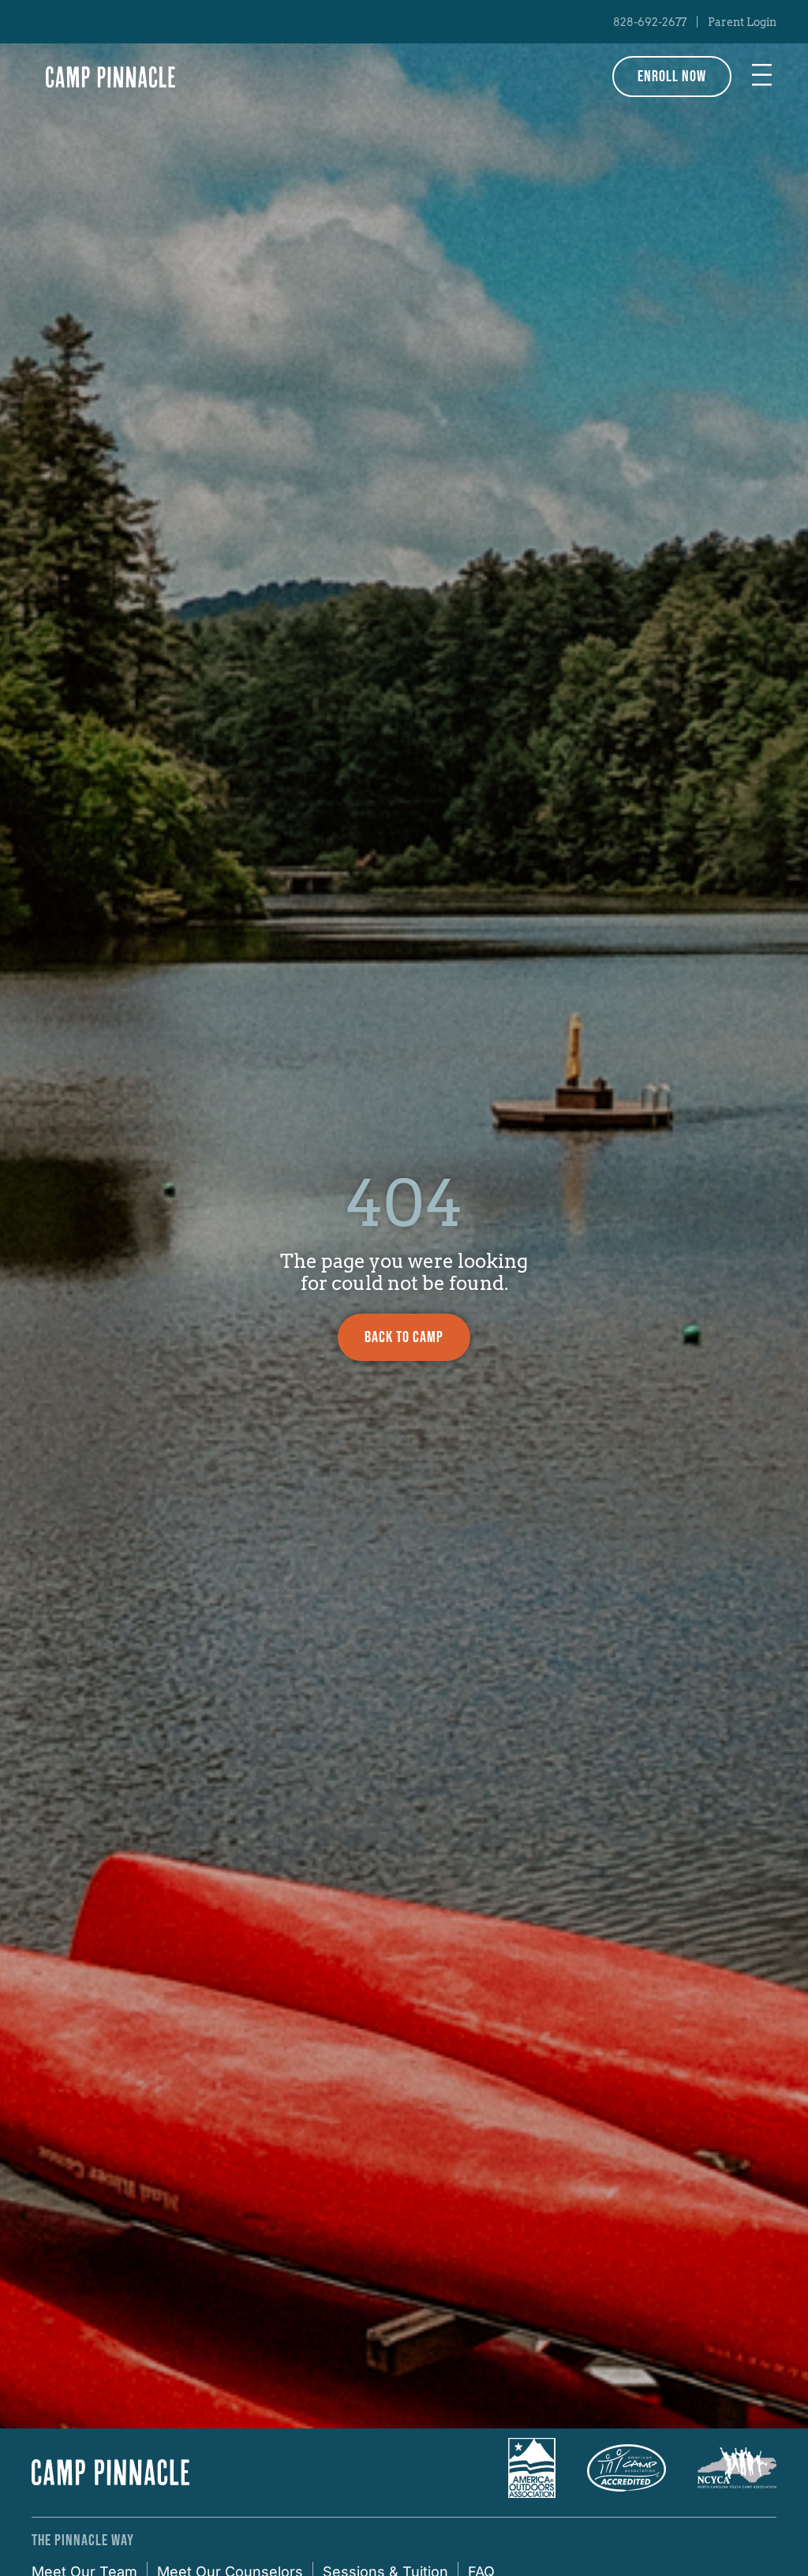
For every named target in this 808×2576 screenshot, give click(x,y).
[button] (762, 77)
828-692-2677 (650, 22)
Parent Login (742, 22)
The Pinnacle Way (83, 2540)
